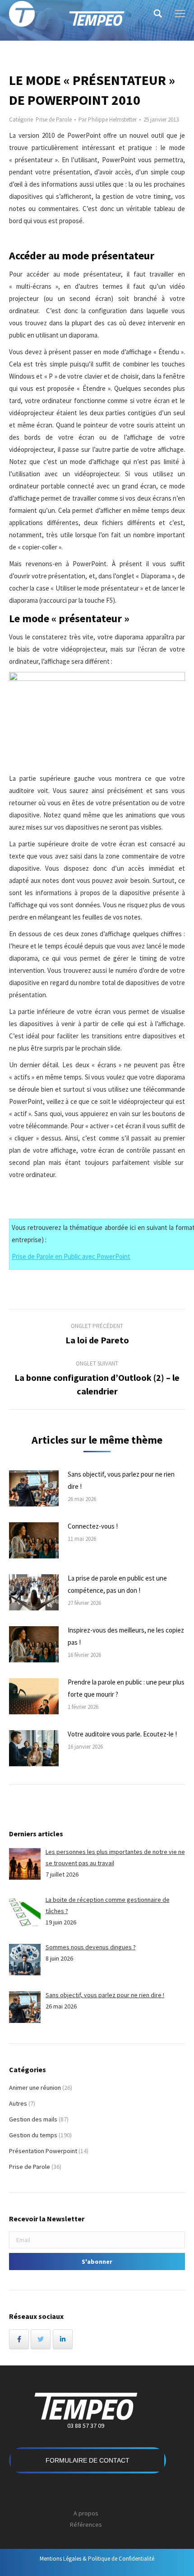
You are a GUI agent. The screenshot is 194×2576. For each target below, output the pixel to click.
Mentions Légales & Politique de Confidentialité (97, 2559)
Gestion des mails (33, 2119)
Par (108, 120)
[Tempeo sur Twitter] (41, 2339)
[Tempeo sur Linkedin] (63, 2339)
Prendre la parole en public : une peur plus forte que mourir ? (126, 1688)
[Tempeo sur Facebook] (19, 2339)
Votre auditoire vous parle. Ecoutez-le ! (122, 1734)
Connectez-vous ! (93, 1526)
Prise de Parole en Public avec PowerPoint (71, 1256)
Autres (18, 2103)
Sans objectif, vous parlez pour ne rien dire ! (121, 1480)
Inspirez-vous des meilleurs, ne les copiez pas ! (126, 1636)
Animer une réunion (35, 2088)
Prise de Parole (54, 120)
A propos (86, 2513)
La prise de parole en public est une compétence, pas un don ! (117, 1584)
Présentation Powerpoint (43, 2151)
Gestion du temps (33, 2135)
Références (86, 2524)
